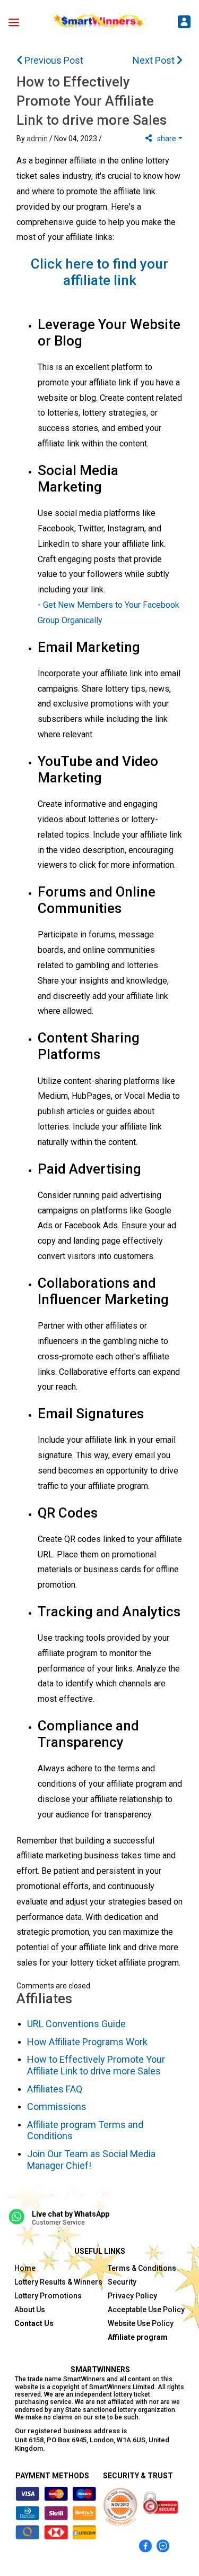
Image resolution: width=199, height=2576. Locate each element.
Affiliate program (138, 2337)
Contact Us (34, 2323)
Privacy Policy (132, 2296)
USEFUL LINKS (100, 2251)
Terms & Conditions (142, 2268)
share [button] (167, 139)
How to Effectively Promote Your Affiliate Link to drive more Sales (92, 101)
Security (122, 2282)
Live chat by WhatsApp (71, 2214)
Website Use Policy (141, 2323)
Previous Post (53, 60)
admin (37, 139)
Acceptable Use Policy (146, 2310)
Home (25, 2268)
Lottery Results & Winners (58, 2282)
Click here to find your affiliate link (99, 272)
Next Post (155, 60)
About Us (30, 2310)
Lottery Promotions (48, 2296)
